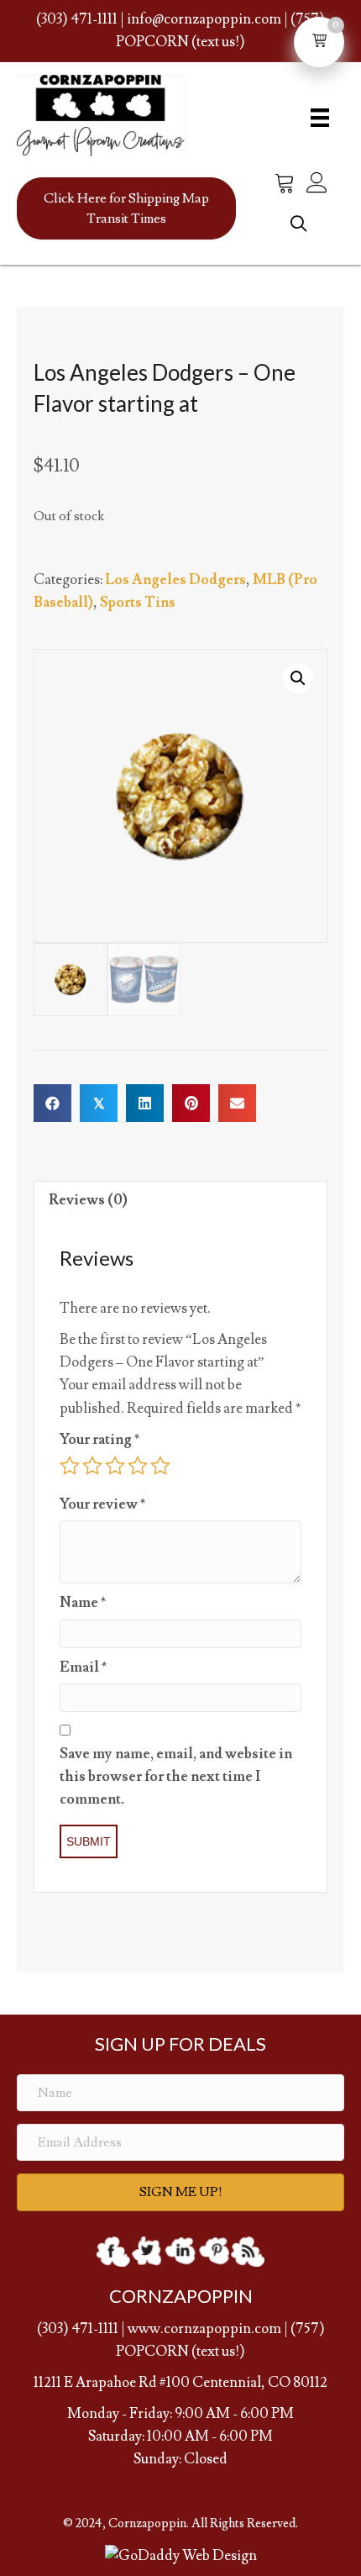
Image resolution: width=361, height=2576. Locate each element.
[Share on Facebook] (52, 1103)
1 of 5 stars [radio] (70, 1466)
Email (83, 1667)
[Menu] (315, 117)
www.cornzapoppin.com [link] (204, 2329)
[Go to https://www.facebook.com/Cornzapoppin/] (113, 2251)
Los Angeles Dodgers (175, 580)
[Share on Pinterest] (191, 1103)
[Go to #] (248, 2251)
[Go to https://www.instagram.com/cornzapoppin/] (180, 2251)
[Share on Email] (237, 1103)
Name (83, 1603)
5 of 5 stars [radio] (160, 1466)
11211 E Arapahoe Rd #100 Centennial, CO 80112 (180, 2383)
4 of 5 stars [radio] (138, 1466)
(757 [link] (305, 2329)
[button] (126, 208)
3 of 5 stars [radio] (115, 1466)
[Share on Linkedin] (145, 1103)
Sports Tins (138, 603)
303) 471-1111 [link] (80, 2329)
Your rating (99, 1440)
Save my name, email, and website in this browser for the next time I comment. (176, 1777)
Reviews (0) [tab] (88, 1200)
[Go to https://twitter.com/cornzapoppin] (147, 2251)
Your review (102, 1504)
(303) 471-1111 (77, 19)
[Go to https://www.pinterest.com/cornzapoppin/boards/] (214, 2251)
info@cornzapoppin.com (204, 19)
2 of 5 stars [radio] (92, 1466)
